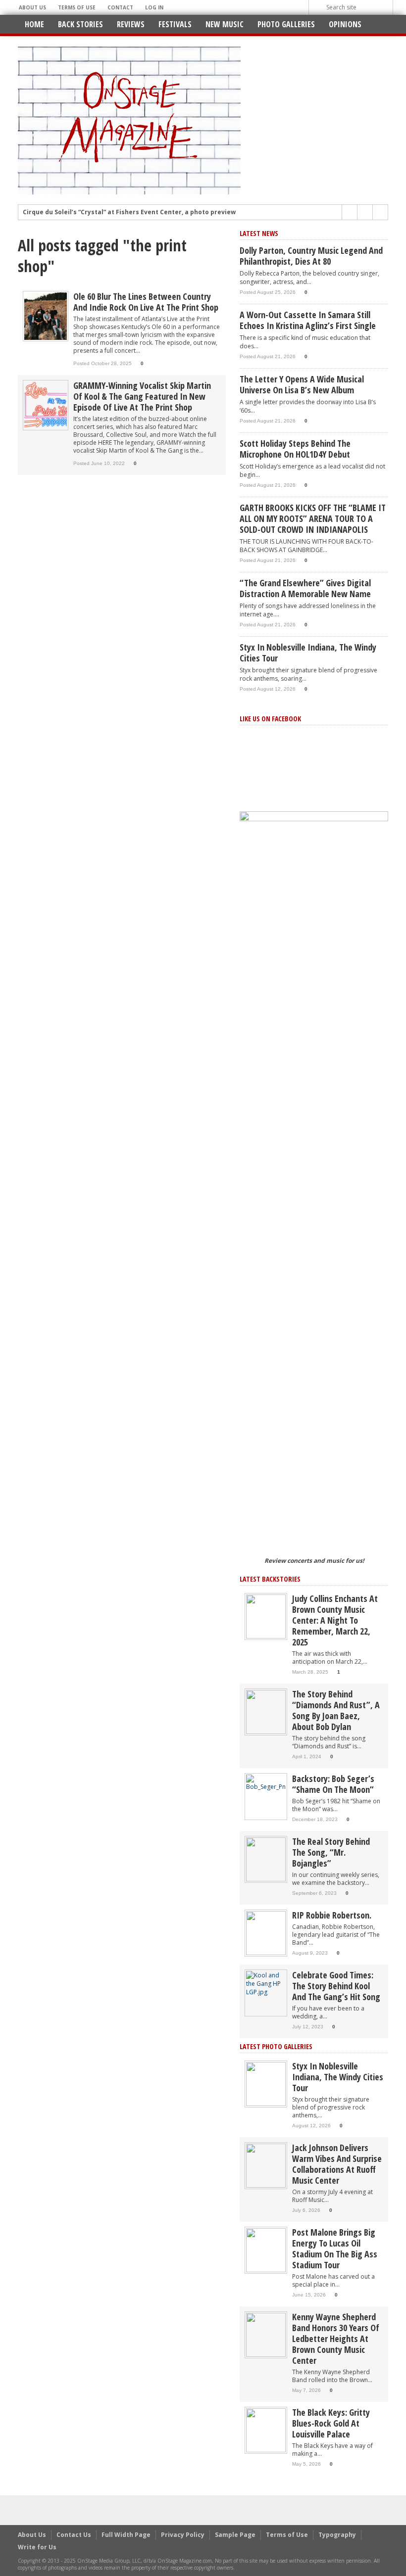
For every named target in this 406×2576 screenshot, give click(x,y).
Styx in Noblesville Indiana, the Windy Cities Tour (308, 653)
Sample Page (235, 2535)
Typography (337, 2535)
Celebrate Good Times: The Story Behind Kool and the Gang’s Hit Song (336, 1986)
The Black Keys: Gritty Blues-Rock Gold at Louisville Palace (331, 2423)
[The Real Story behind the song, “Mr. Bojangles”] (266, 1859)
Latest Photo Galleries (276, 2046)
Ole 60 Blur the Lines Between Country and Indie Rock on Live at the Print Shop (146, 302)
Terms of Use (77, 7)
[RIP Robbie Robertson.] (266, 1933)
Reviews (131, 24)
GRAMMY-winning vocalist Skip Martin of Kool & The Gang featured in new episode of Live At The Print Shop (142, 396)
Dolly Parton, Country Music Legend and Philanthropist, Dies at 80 (311, 256)
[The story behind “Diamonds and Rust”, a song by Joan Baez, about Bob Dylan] (266, 1711)
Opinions (345, 24)
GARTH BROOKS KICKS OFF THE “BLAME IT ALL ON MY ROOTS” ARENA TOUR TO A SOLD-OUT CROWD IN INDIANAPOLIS (313, 518)
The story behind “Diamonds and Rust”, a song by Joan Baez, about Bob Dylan (336, 1710)
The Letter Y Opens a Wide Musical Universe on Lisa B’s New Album (302, 384)
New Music (225, 24)
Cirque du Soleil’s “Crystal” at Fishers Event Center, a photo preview (129, 212)
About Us (32, 7)
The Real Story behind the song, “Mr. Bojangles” (331, 1852)
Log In (154, 7)
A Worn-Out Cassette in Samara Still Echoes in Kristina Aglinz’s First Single (308, 320)
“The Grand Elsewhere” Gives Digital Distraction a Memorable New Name (305, 588)
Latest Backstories (270, 1579)
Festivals (175, 24)
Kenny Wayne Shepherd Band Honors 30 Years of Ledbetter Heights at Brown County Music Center (336, 2339)
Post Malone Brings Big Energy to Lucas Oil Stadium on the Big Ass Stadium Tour (335, 2248)
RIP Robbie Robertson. (332, 1915)
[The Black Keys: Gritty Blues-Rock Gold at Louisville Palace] (266, 2430)
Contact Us (74, 2535)
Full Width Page (126, 2535)
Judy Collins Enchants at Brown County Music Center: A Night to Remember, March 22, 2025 (335, 1620)
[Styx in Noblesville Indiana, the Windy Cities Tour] (266, 2084)
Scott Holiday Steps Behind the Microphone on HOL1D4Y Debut (295, 449)
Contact (120, 7)
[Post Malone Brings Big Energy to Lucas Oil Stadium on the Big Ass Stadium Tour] (266, 2250)
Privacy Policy (183, 2535)
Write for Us (37, 2547)
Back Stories (80, 24)
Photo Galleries (286, 24)
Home (34, 24)
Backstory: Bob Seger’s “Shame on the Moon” (333, 1784)
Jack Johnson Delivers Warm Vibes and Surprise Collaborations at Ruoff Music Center (337, 2164)
